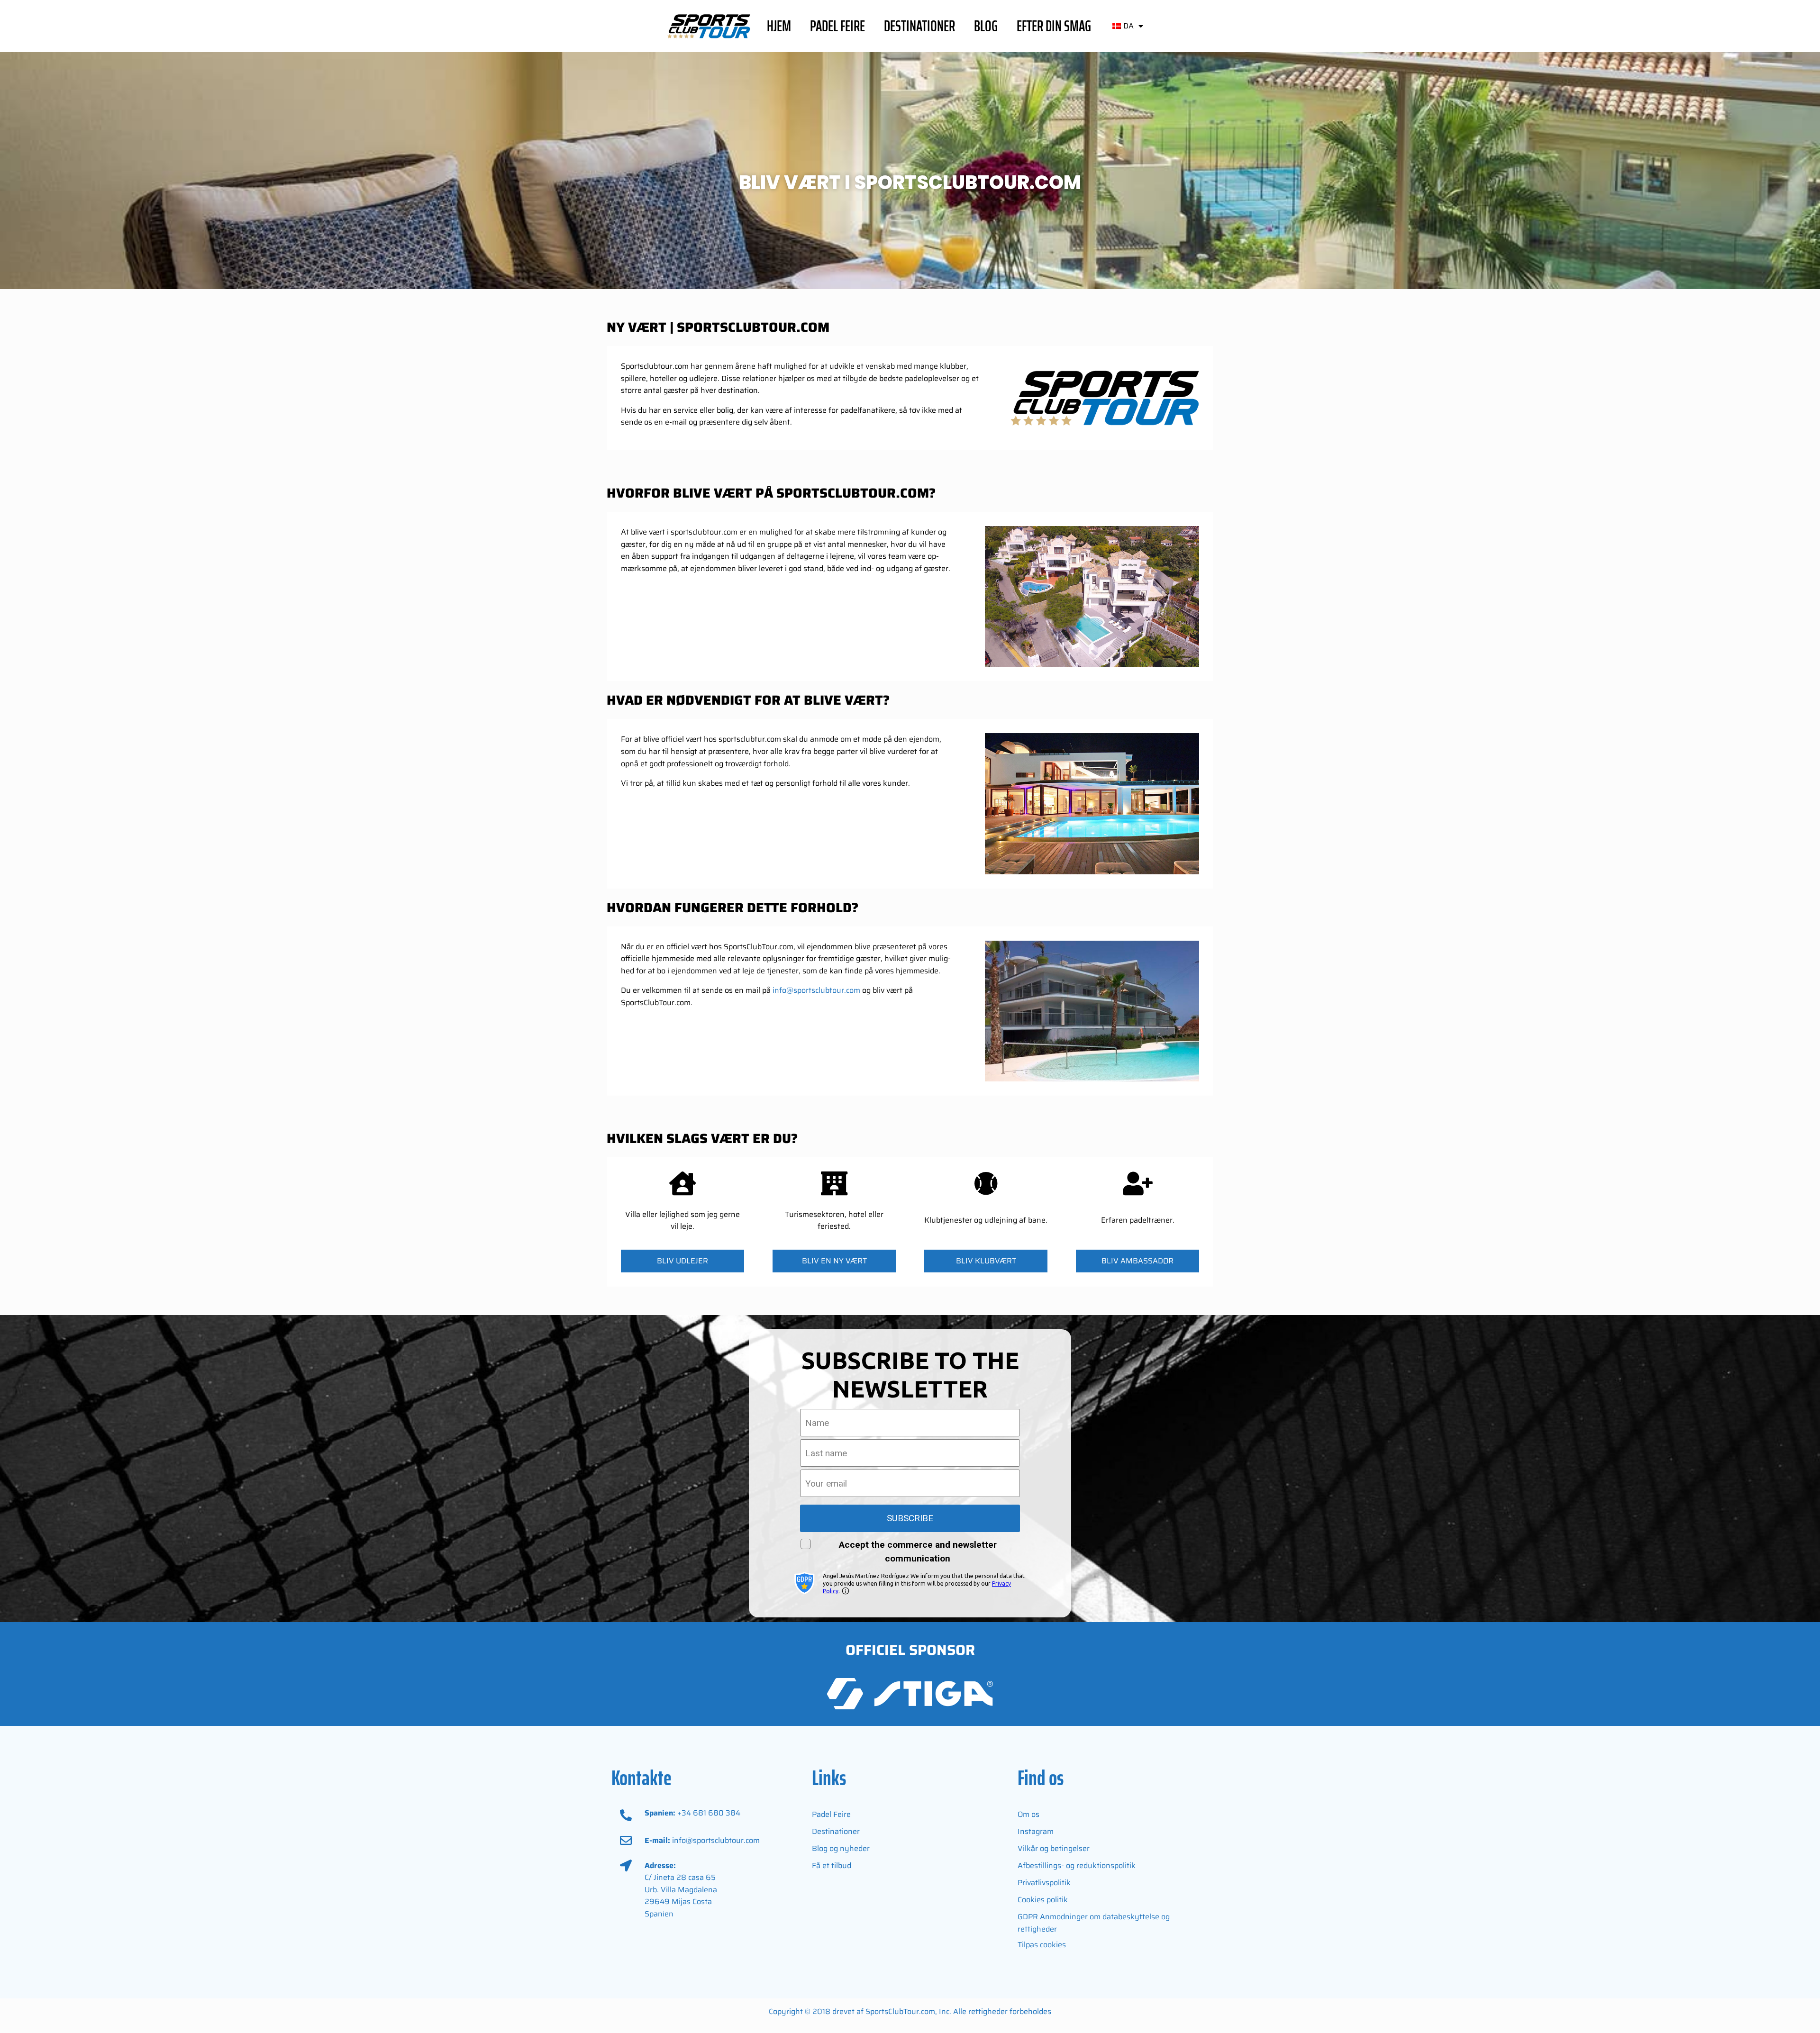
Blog (986, 26)
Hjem (779, 26)
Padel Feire (837, 26)
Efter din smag (1054, 26)
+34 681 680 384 (709, 1813)
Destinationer (919, 26)
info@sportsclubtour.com (816, 990)
